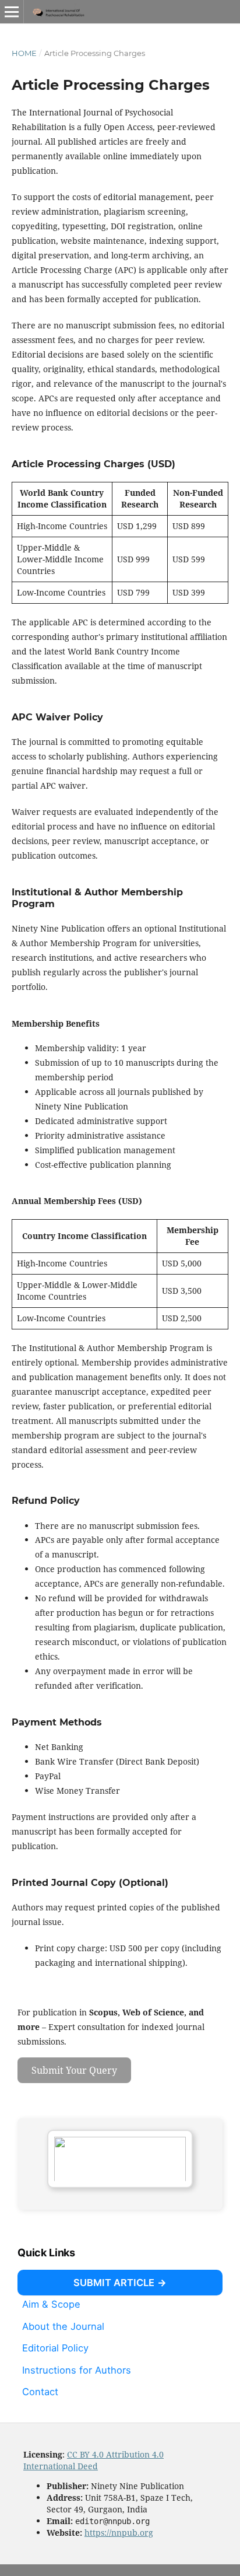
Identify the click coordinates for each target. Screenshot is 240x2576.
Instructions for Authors (77, 2370)
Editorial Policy (55, 2348)
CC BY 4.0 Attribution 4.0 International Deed (93, 2460)
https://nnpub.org (119, 2533)
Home (24, 53)
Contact (40, 2392)
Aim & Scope (51, 2304)
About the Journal (63, 2326)
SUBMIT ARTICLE (114, 2283)
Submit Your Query (74, 2070)
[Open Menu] (12, 12)
